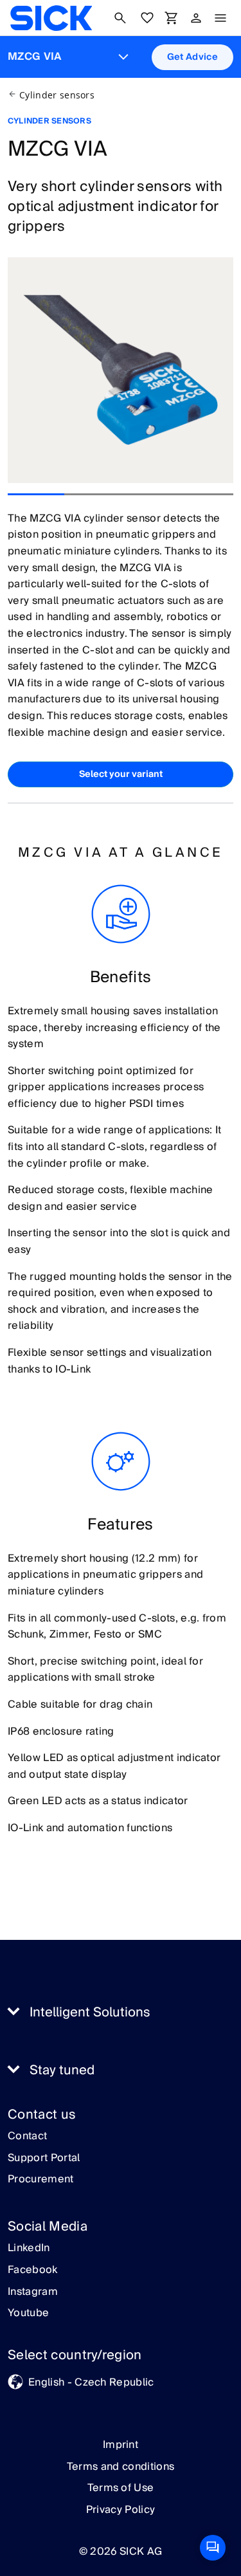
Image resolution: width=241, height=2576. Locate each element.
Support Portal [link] (44, 2159)
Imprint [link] (121, 2445)
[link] (51, 18)
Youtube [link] (28, 2314)
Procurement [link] (41, 2180)
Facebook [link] (33, 2270)
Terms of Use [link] (121, 2488)
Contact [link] (27, 2137)
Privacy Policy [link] (121, 2510)
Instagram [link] (33, 2292)
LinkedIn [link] (29, 2249)
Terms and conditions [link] (121, 2467)
